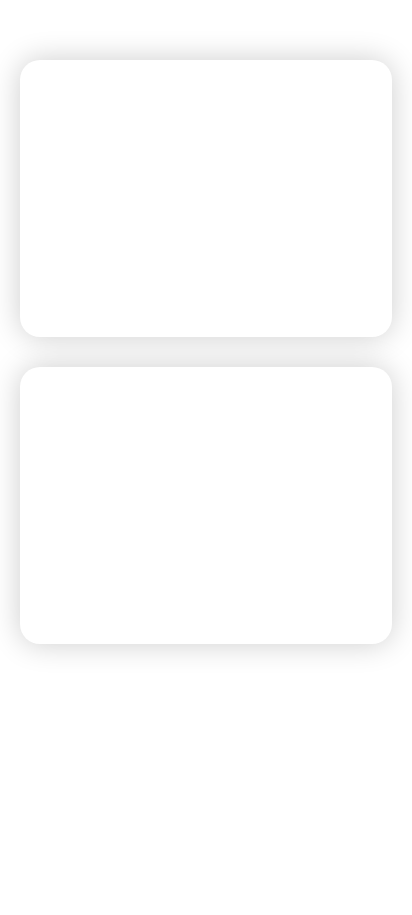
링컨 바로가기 (107, 583)
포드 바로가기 (107, 276)
